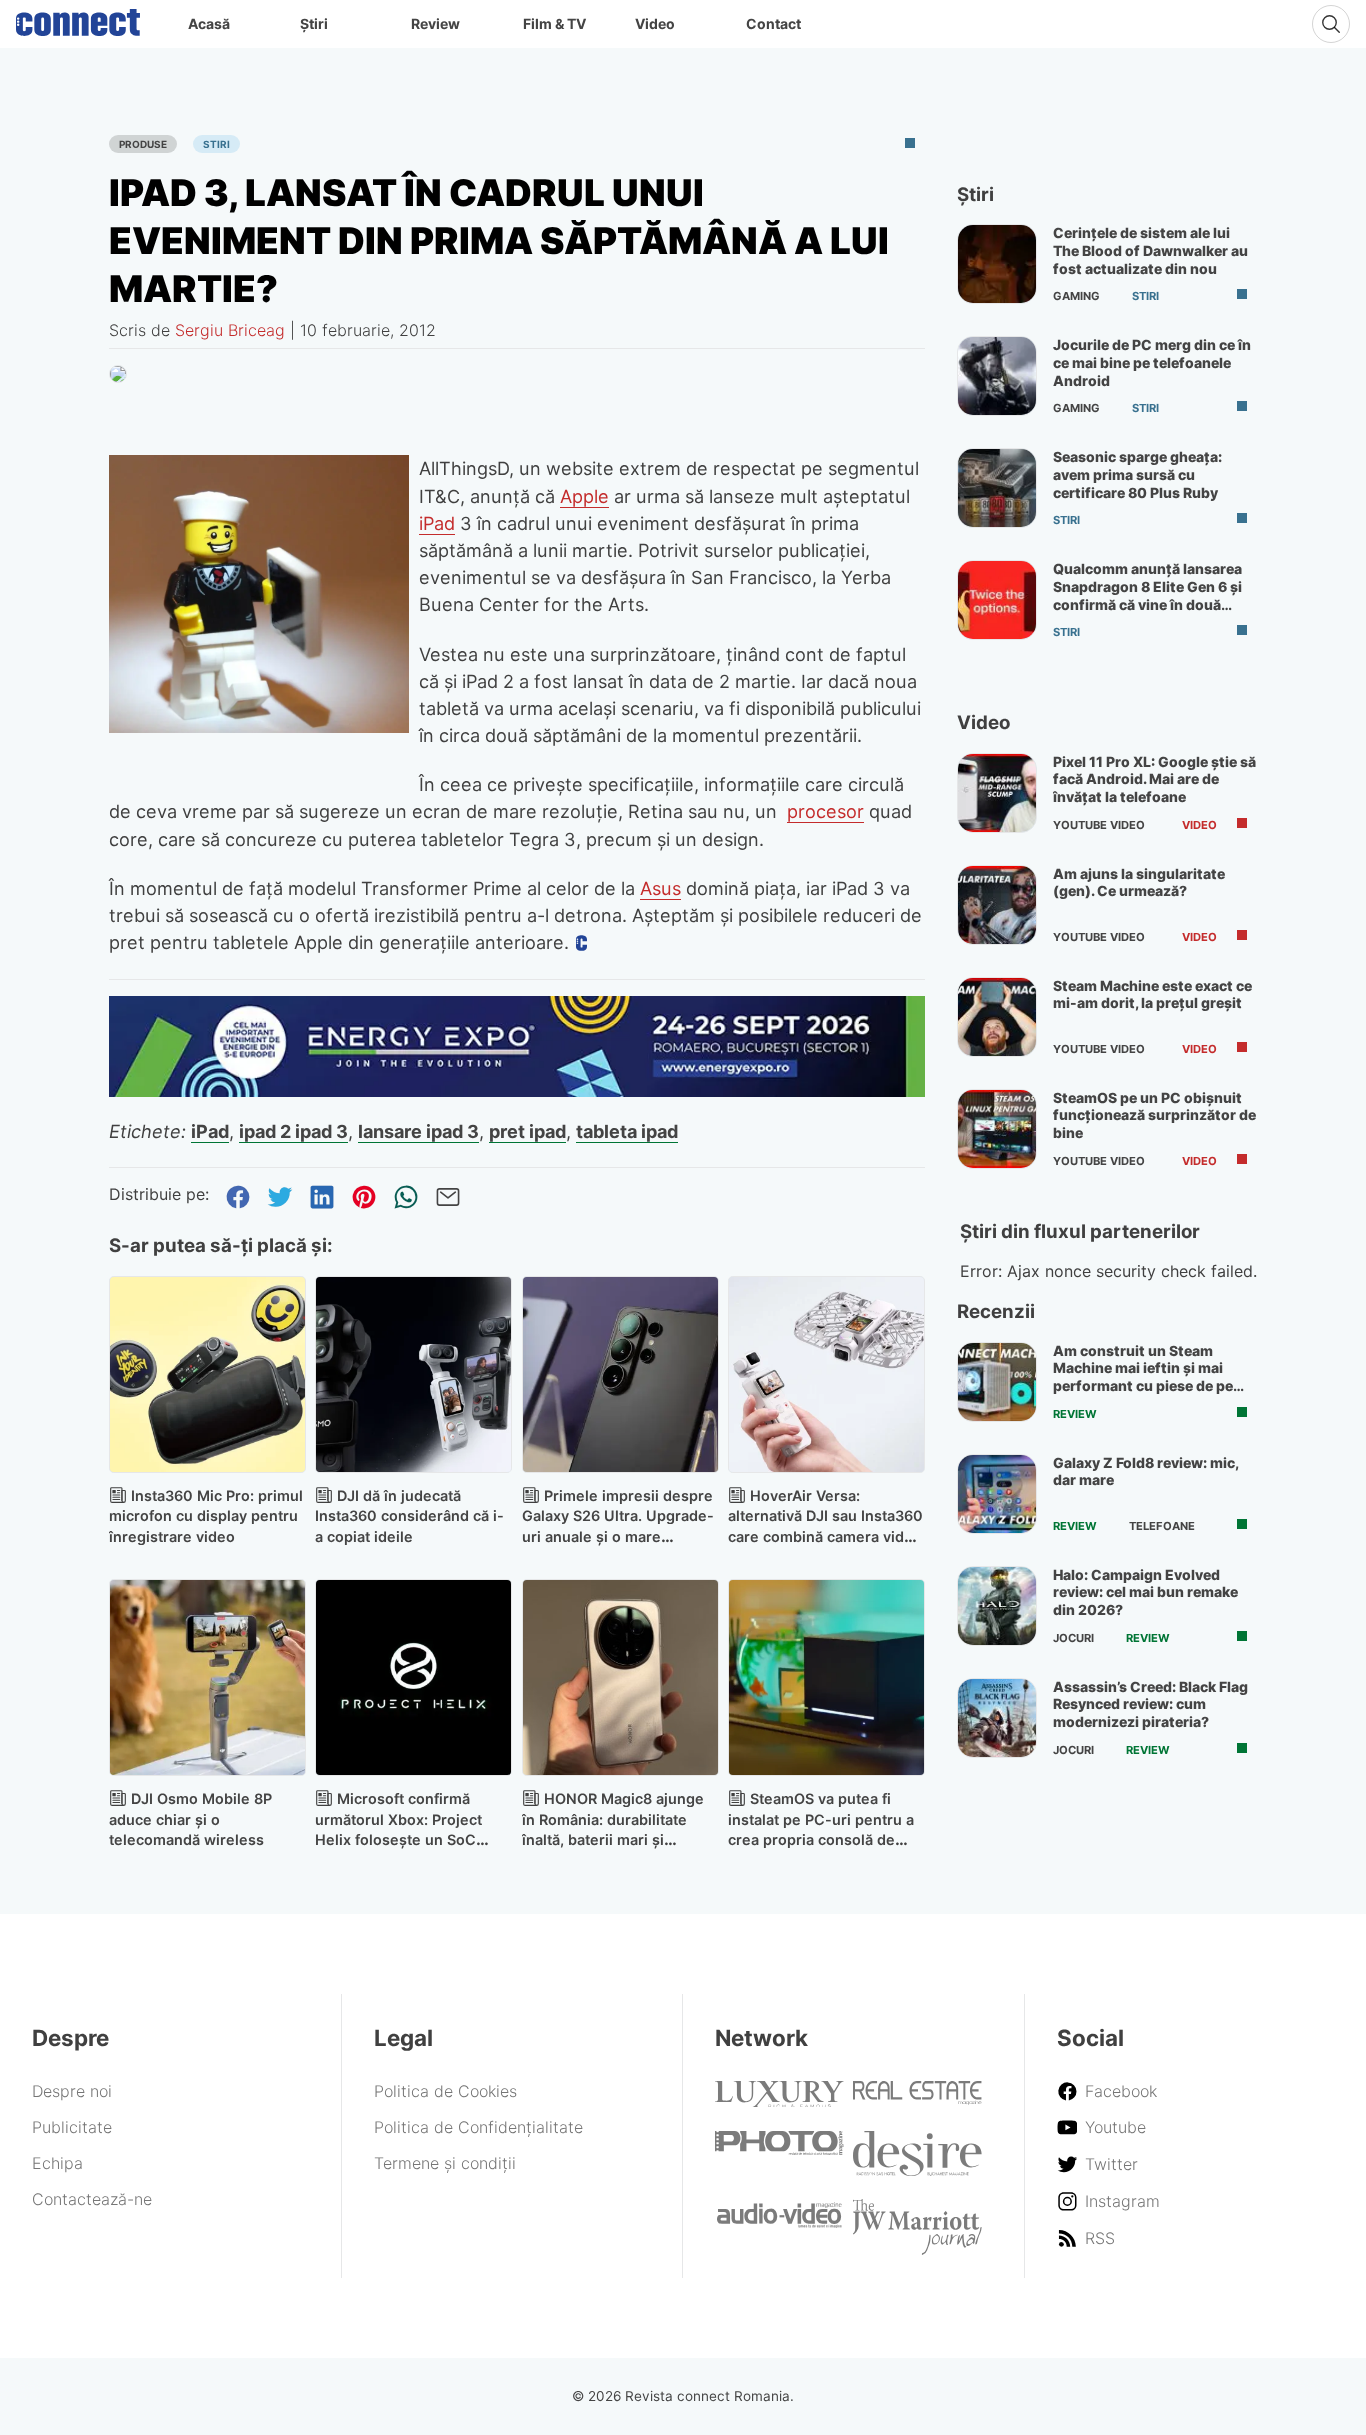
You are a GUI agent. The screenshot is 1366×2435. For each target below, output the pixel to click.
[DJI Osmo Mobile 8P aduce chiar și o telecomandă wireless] (207, 1677)
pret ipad (527, 1131)
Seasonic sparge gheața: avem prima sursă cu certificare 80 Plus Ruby (1137, 474)
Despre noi (72, 2091)
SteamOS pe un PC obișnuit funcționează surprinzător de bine (1154, 1115)
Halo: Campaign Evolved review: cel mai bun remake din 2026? (1145, 1592)
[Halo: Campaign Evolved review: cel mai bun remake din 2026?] (997, 1606)
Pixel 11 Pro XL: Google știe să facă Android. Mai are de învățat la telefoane (1154, 779)
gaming (1076, 296)
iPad (437, 523)
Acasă (209, 23)
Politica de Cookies (445, 2091)
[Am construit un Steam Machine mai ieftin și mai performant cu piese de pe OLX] (997, 1382)
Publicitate (72, 2127)
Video (655, 23)
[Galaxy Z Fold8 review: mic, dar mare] (997, 1494)
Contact (773, 23)
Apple (584, 496)
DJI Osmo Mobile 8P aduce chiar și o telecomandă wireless (190, 1819)
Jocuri (1073, 1638)
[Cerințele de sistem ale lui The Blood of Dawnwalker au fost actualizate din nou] (997, 264)
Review (435, 23)
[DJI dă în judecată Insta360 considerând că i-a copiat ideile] (413, 1374)
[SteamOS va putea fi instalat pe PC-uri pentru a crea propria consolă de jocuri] (826, 1677)
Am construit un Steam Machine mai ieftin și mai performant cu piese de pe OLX (1143, 1377)
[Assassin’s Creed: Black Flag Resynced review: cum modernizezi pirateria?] (997, 1718)
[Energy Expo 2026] (517, 1091)
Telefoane (1162, 1526)
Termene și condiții (445, 2163)
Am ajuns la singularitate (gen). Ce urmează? (1139, 882)
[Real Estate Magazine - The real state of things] (917, 2099)
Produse (143, 144)
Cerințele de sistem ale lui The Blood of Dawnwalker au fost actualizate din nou (1150, 250)
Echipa (57, 2163)
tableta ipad (627, 1131)
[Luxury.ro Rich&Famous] (779, 2101)
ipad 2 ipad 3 (293, 1131)
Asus (660, 888)
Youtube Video (1099, 825)
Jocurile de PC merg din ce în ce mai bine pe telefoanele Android (1152, 362)
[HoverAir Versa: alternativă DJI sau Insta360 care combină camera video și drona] (826, 1374)
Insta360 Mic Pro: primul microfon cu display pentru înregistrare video (206, 1516)
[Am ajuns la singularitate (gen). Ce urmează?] (997, 905)
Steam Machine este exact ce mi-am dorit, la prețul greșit (1152, 994)
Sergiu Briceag (230, 330)
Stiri (216, 144)
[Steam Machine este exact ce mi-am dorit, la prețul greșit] (997, 1017)
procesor (825, 811)
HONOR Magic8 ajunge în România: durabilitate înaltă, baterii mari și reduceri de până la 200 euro (613, 1840)
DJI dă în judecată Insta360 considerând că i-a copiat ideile (409, 1516)
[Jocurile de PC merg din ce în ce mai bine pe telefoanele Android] (997, 376)
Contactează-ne (92, 2199)
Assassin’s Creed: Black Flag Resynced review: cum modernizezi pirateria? (1150, 1704)
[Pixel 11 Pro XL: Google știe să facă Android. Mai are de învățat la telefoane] (997, 793)
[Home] (78, 18)
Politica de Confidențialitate (478, 2127)
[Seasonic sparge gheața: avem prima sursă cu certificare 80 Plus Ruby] (997, 488)
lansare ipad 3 (418, 1131)
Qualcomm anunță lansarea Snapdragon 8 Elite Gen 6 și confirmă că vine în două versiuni (1147, 595)
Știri (314, 23)
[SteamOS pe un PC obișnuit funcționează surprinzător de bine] (997, 1129)
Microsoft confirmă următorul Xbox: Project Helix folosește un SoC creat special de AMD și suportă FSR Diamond (398, 1840)
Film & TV (554, 23)
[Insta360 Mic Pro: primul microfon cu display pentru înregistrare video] (207, 1374)
